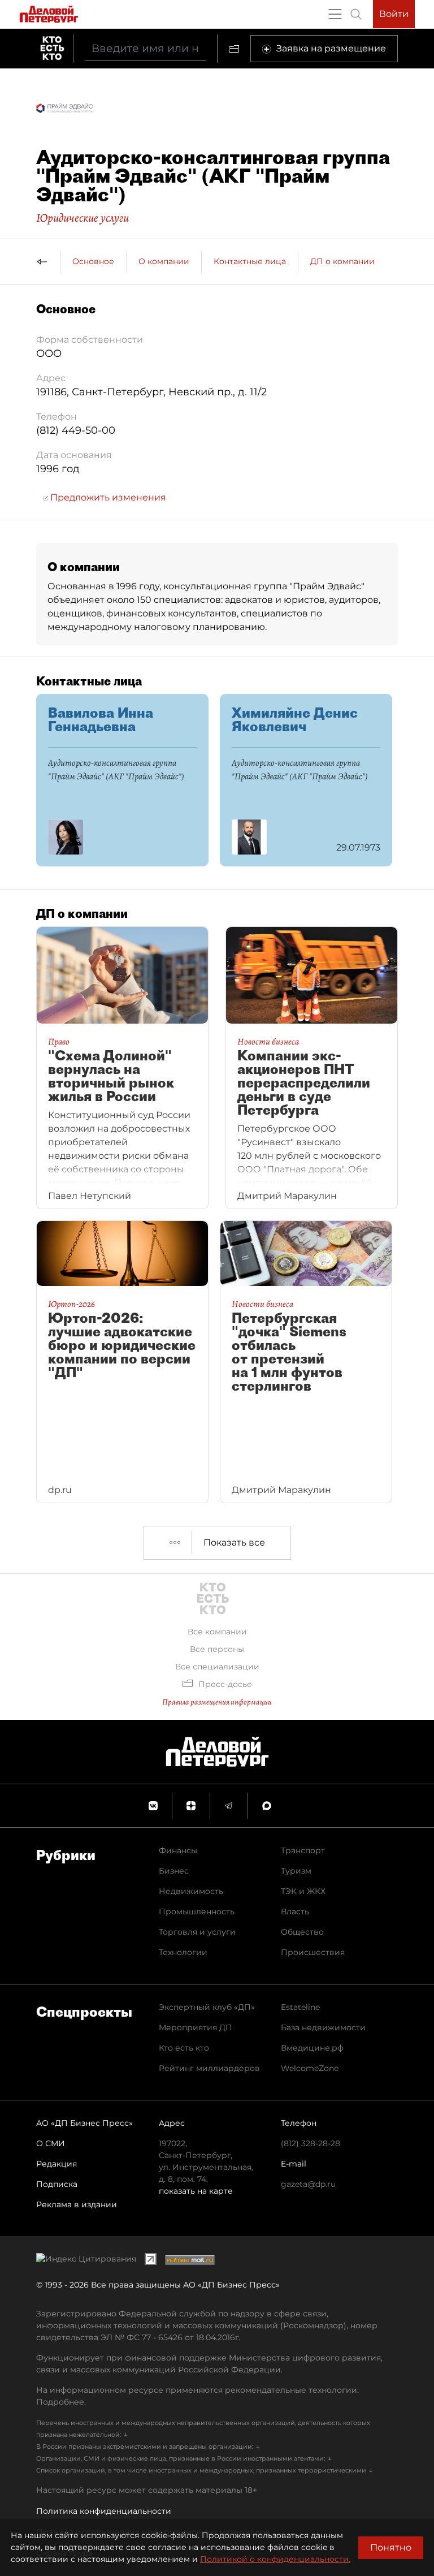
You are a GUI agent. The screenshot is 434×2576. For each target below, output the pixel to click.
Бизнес (174, 1871)
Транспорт (303, 1850)
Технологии (183, 1952)
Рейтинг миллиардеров (209, 2068)
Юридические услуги (83, 218)
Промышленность (197, 1911)
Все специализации (217, 1667)
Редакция (57, 2164)
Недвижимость (191, 1891)
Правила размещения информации (217, 1702)
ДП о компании (342, 261)
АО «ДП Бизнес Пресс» (84, 2123)
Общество (302, 1932)
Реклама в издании (77, 2204)
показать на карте (196, 2191)
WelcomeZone (310, 2068)
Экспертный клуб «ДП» (207, 2007)
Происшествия (313, 1952)
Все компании (217, 1632)
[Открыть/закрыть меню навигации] (335, 14)
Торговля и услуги (197, 1932)
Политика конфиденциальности (104, 2511)
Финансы (178, 1850)
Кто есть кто (184, 2048)
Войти (394, 14)
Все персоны (217, 1649)
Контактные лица (250, 261)
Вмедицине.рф (312, 2048)
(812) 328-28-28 (311, 2143)
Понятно (391, 2547)
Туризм (296, 1871)
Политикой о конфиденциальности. (275, 2559)
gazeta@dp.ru (308, 2184)
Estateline (300, 2007)
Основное (93, 261)
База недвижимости (323, 2027)
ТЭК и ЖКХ (303, 1891)
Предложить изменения (107, 497)
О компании (164, 261)
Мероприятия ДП (196, 2027)
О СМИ (51, 2143)
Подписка (57, 2184)
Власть (295, 1911)
